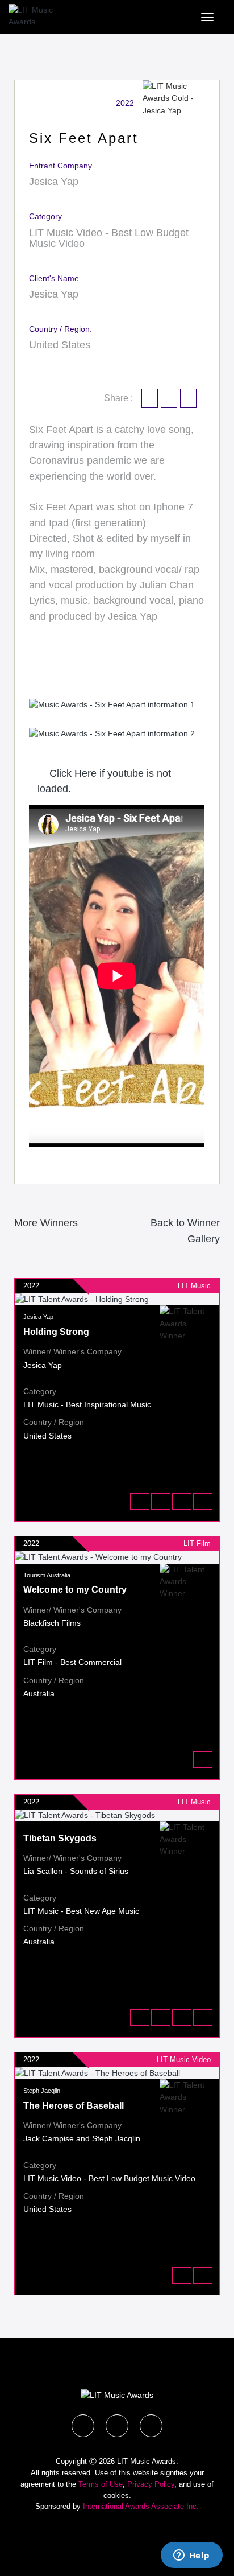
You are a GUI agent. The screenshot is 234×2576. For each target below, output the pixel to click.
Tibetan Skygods (60, 1838)
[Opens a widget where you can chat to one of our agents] (191, 2556)
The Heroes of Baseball (74, 2106)
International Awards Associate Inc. (141, 2506)
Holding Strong (56, 1332)
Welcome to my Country (75, 1590)
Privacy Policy (151, 2484)
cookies (116, 2495)
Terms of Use (101, 2484)
